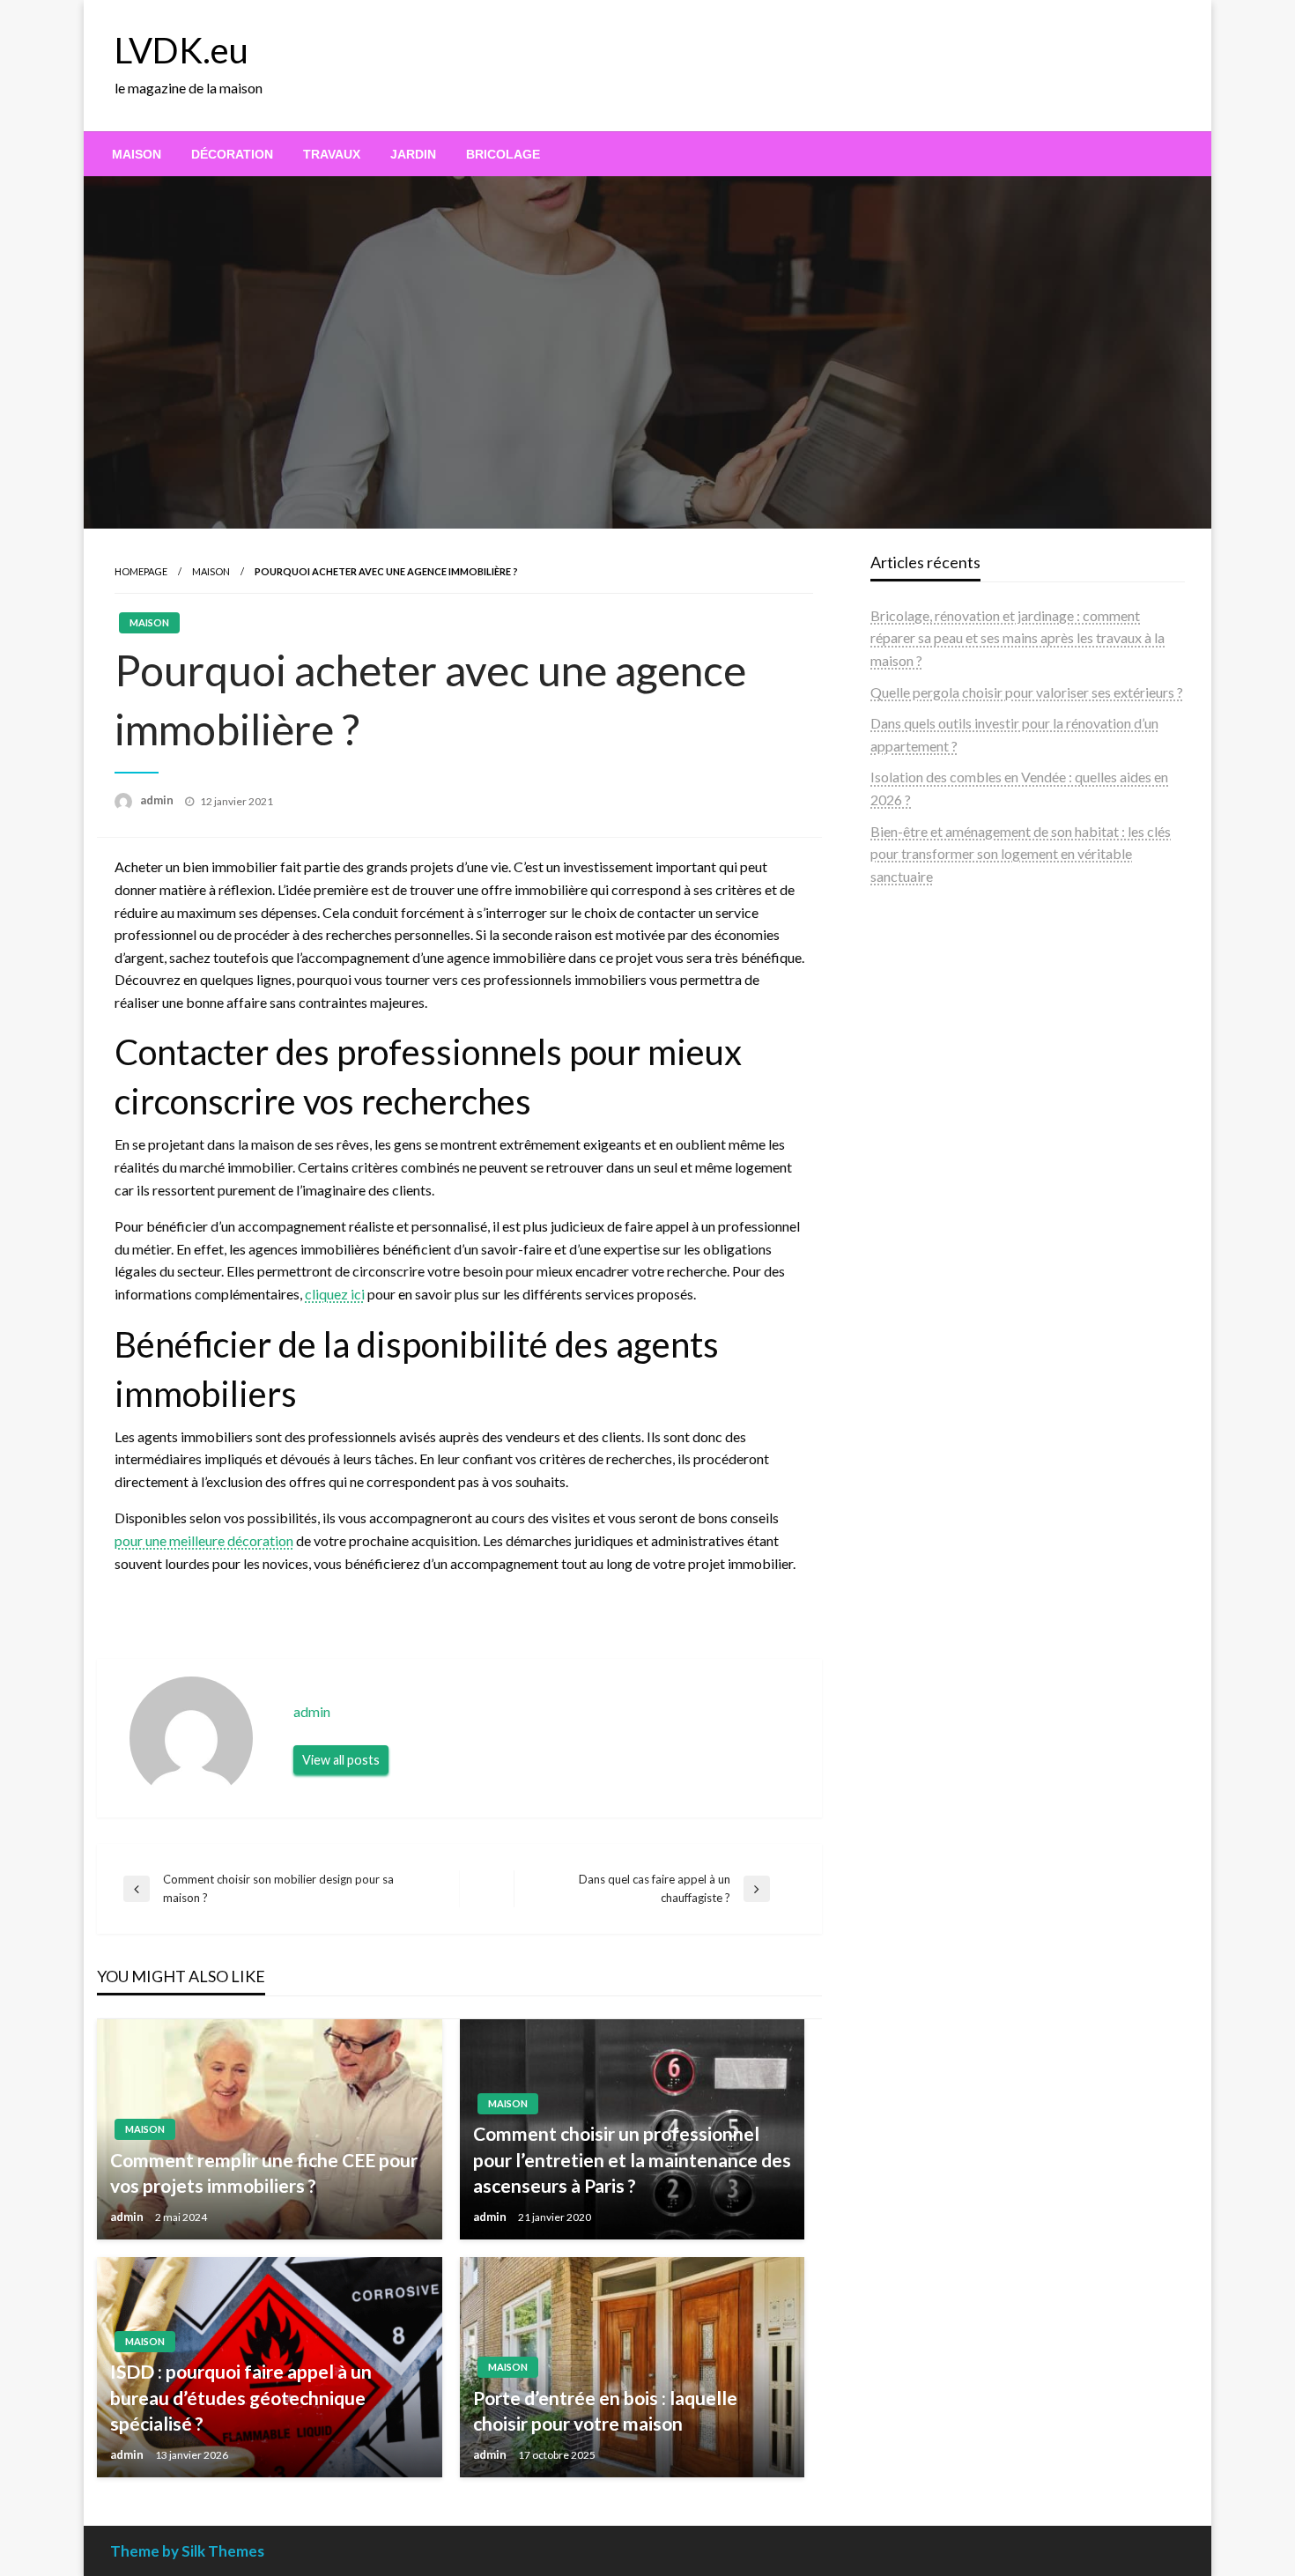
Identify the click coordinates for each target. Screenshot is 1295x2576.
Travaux (332, 154)
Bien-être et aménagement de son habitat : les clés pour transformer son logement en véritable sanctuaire (1021, 854)
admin (158, 800)
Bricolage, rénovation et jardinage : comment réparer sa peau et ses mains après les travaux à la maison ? (1017, 638)
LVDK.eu (181, 50)
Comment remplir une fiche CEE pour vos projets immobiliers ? (264, 2173)
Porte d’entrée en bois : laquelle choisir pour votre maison (605, 2410)
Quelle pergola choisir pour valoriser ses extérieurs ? (1027, 692)
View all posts (341, 1760)
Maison (137, 154)
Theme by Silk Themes (187, 2551)
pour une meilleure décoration (204, 1540)
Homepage (141, 571)
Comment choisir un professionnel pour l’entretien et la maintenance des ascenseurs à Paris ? (632, 2159)
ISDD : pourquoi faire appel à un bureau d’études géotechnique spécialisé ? (241, 2397)
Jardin (413, 154)
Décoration (232, 154)
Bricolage (503, 154)
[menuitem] (137, 154)
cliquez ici (335, 1294)
